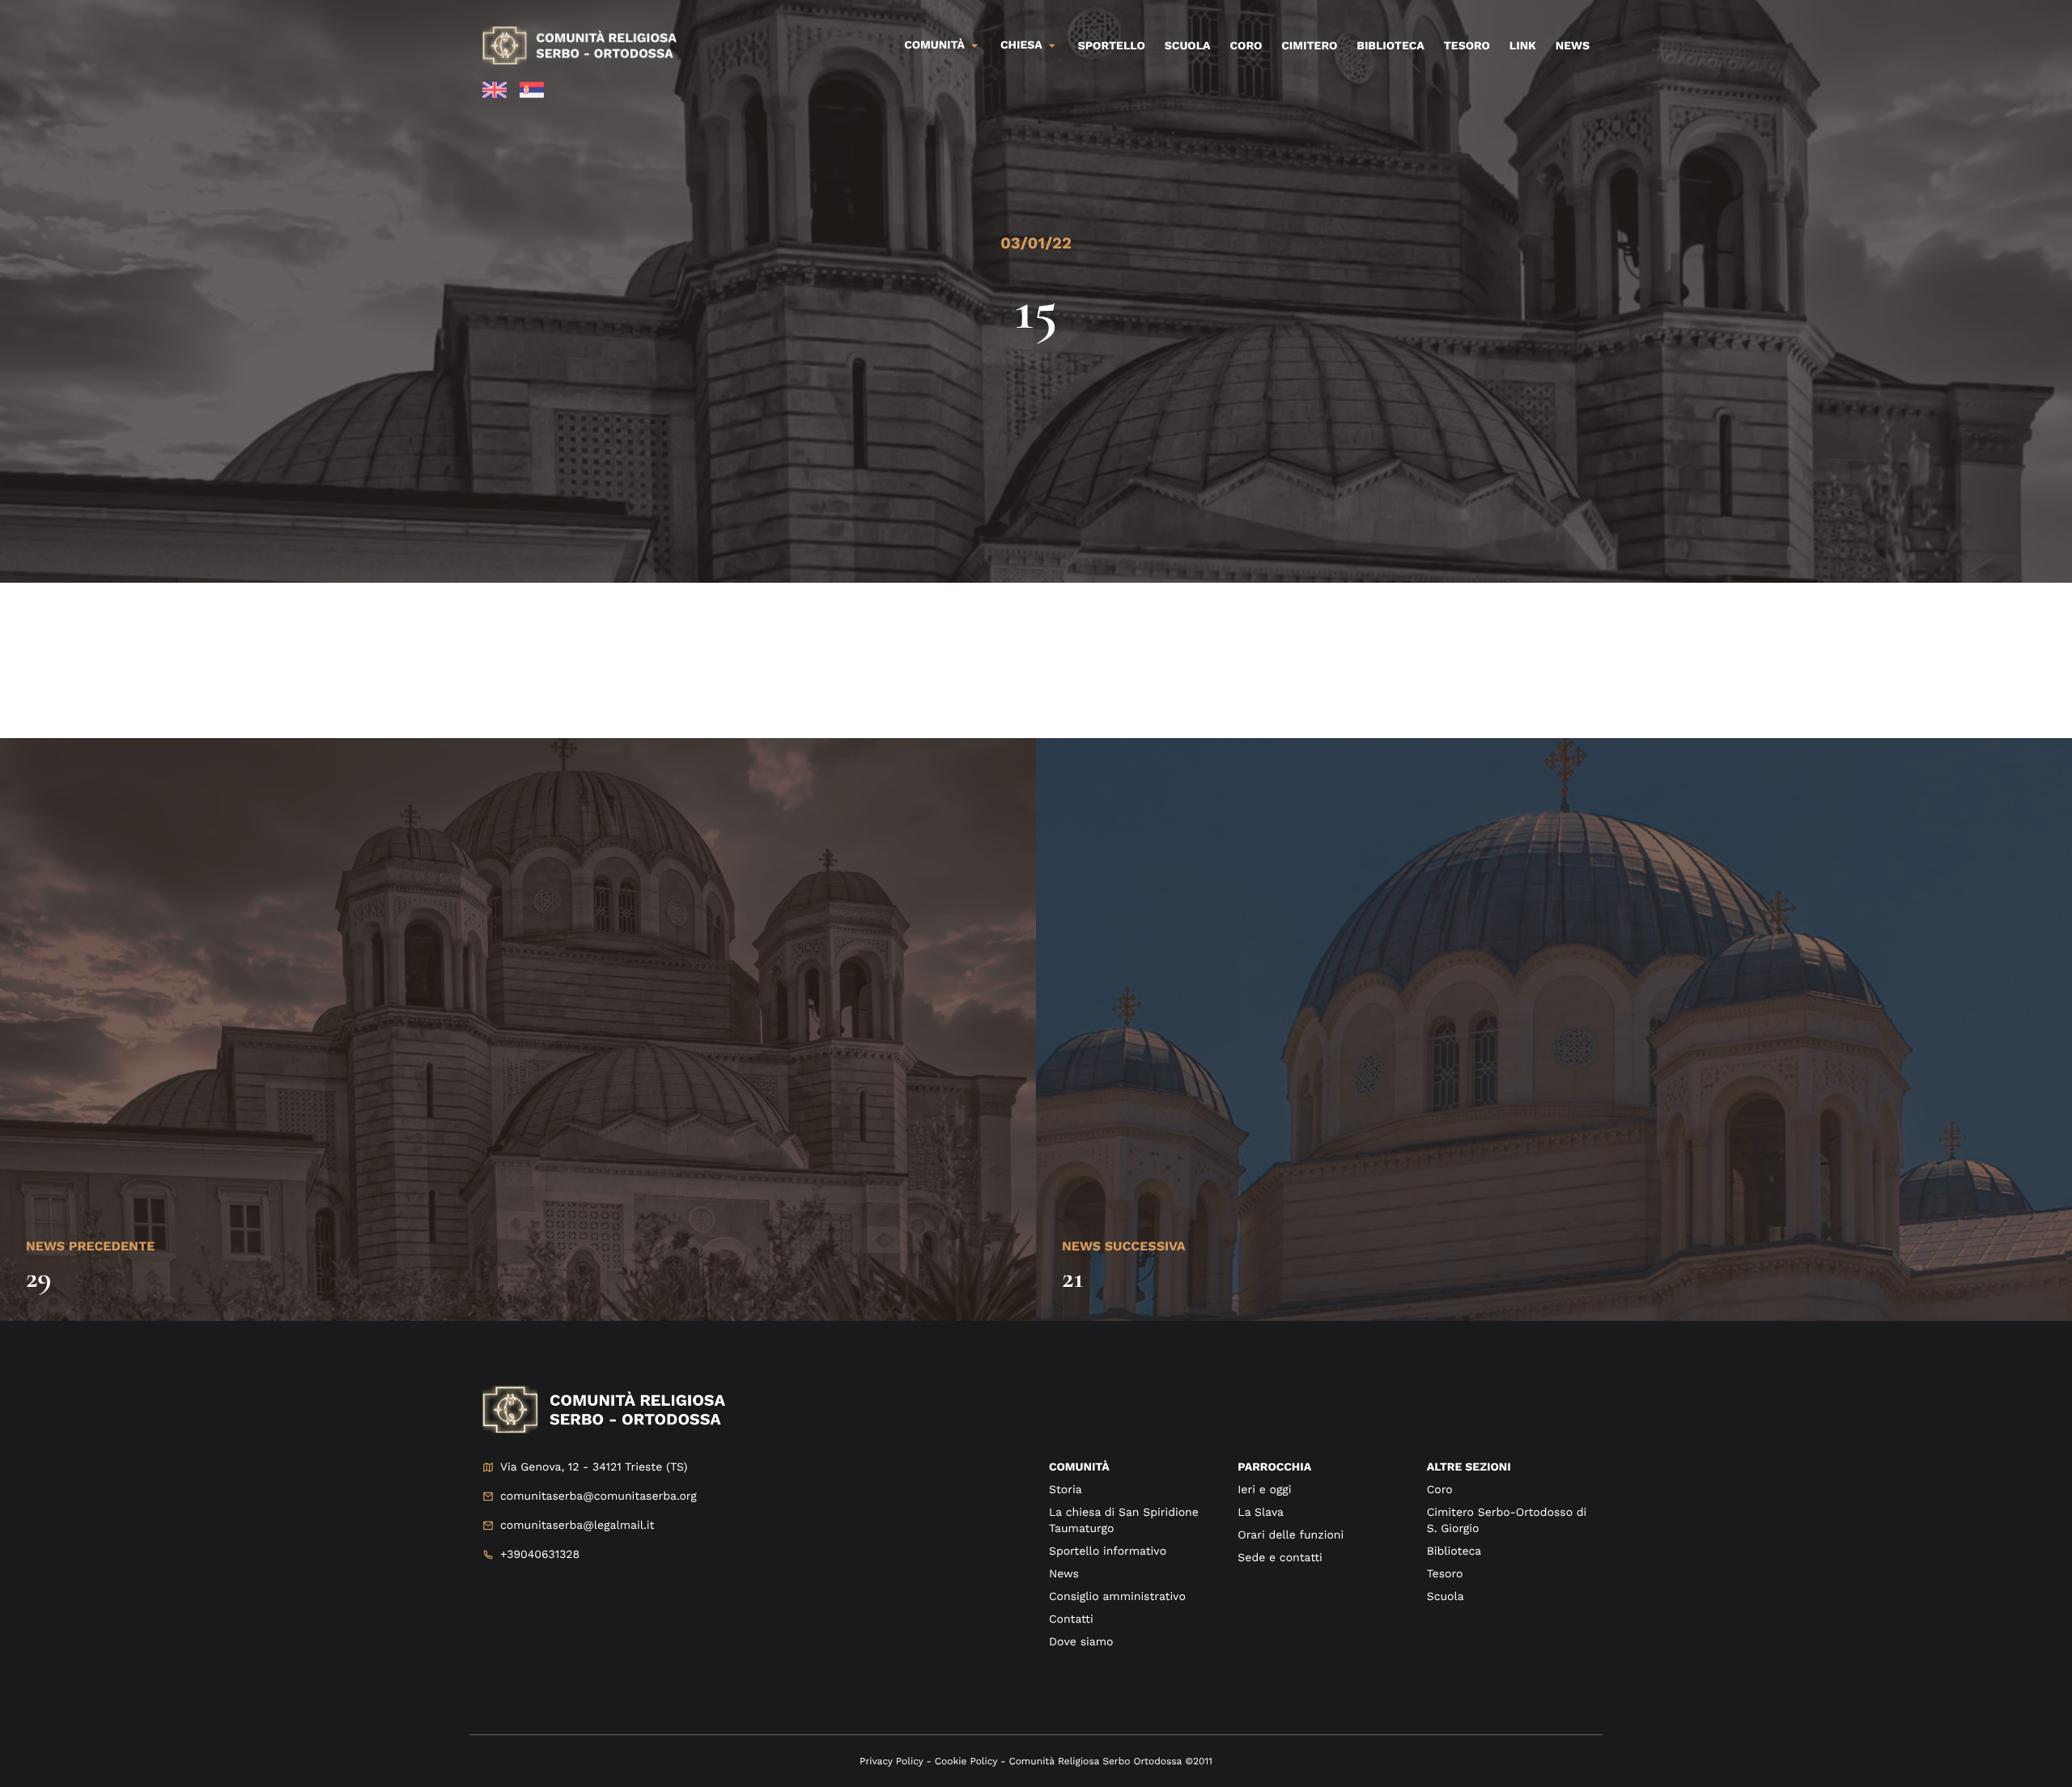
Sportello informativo (1108, 1551)
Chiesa (1021, 45)
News (1573, 46)
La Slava (1261, 1513)
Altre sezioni (1469, 1467)
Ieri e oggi (1264, 1490)
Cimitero (1309, 46)
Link (1523, 46)
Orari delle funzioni (1291, 1535)
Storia (1066, 1490)
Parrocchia (1274, 1467)
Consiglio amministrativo (1117, 1597)
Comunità (934, 45)
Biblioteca (1390, 46)
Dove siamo (1081, 1642)
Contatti (1071, 1619)
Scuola (1188, 46)
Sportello (1112, 46)
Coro (1246, 46)
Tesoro (1467, 46)
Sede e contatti (1280, 1558)
